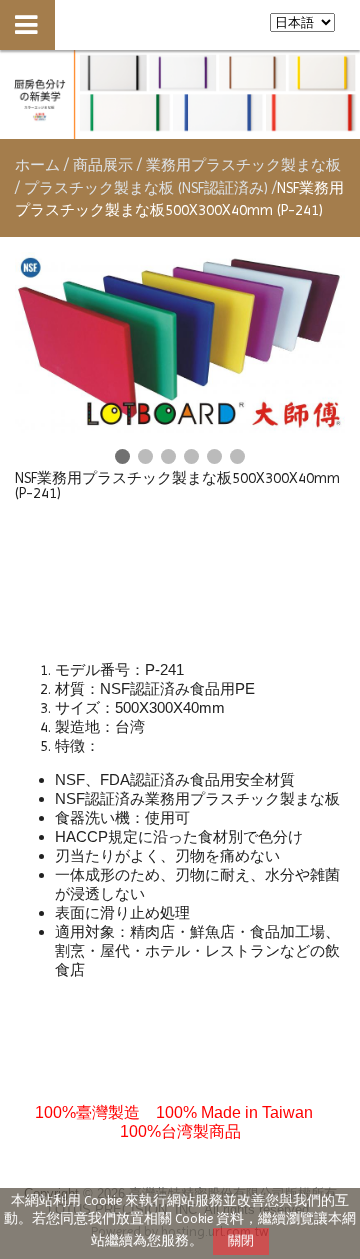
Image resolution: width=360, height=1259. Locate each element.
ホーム (37, 165)
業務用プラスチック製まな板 (243, 165)
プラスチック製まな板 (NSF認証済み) (146, 188)
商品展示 (105, 165)
